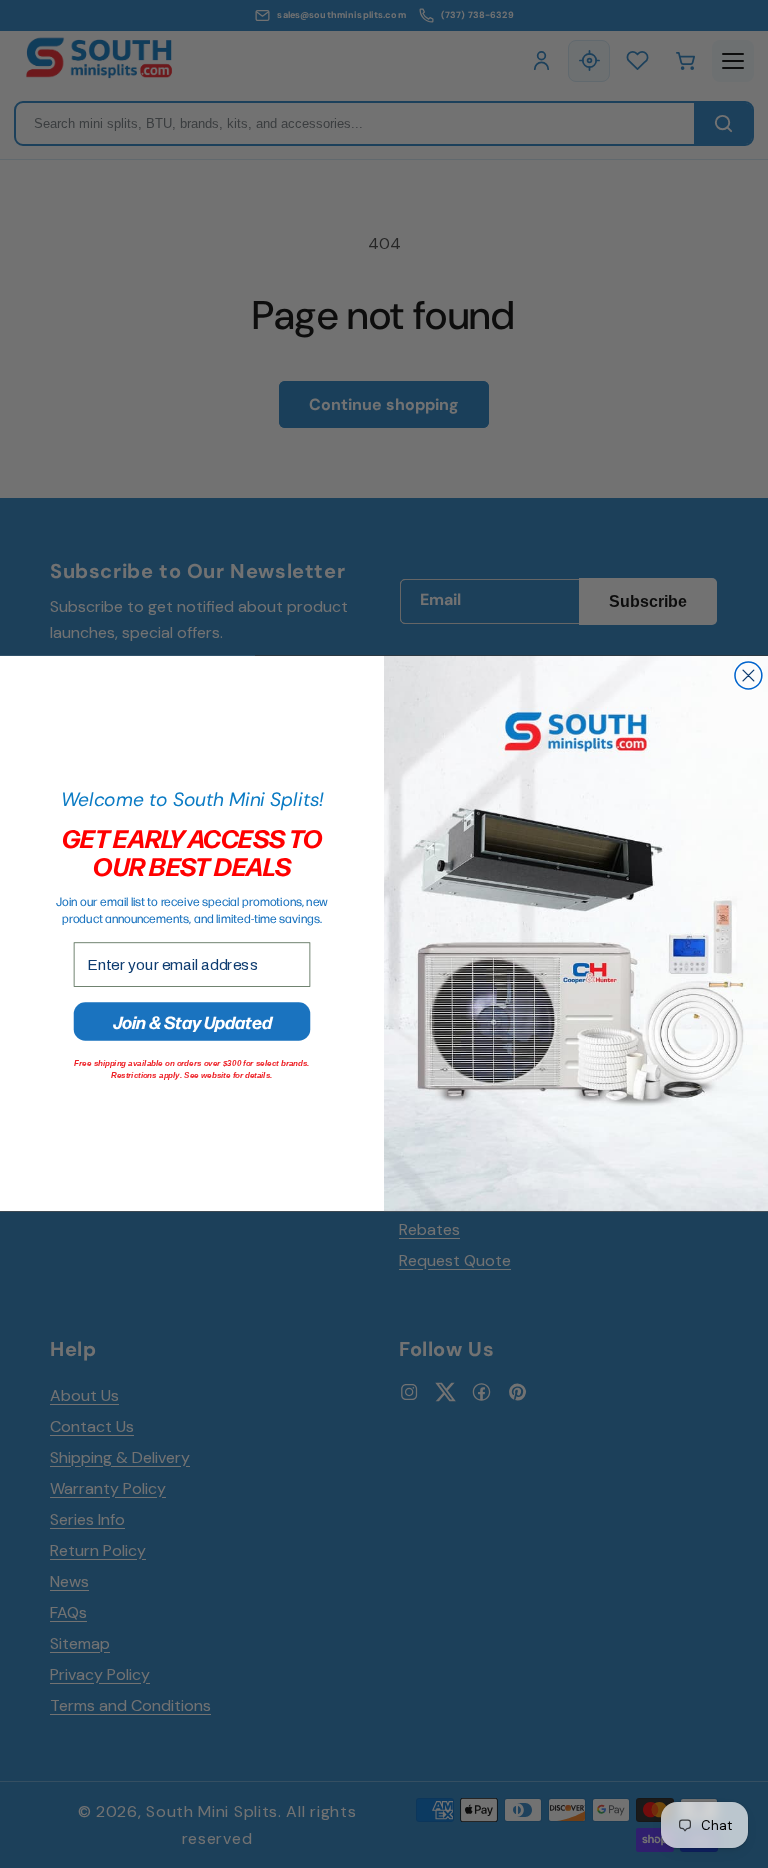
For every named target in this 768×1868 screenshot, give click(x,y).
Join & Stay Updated (192, 1021)
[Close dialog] (748, 675)
